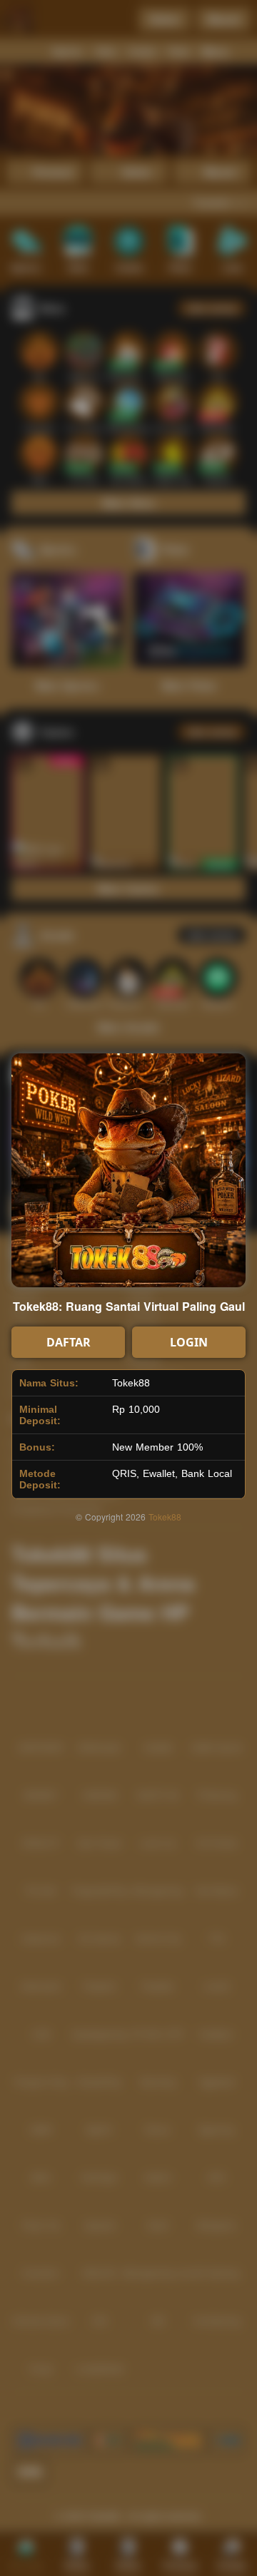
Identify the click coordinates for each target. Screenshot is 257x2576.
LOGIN (189, 1342)
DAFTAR (69, 1342)
